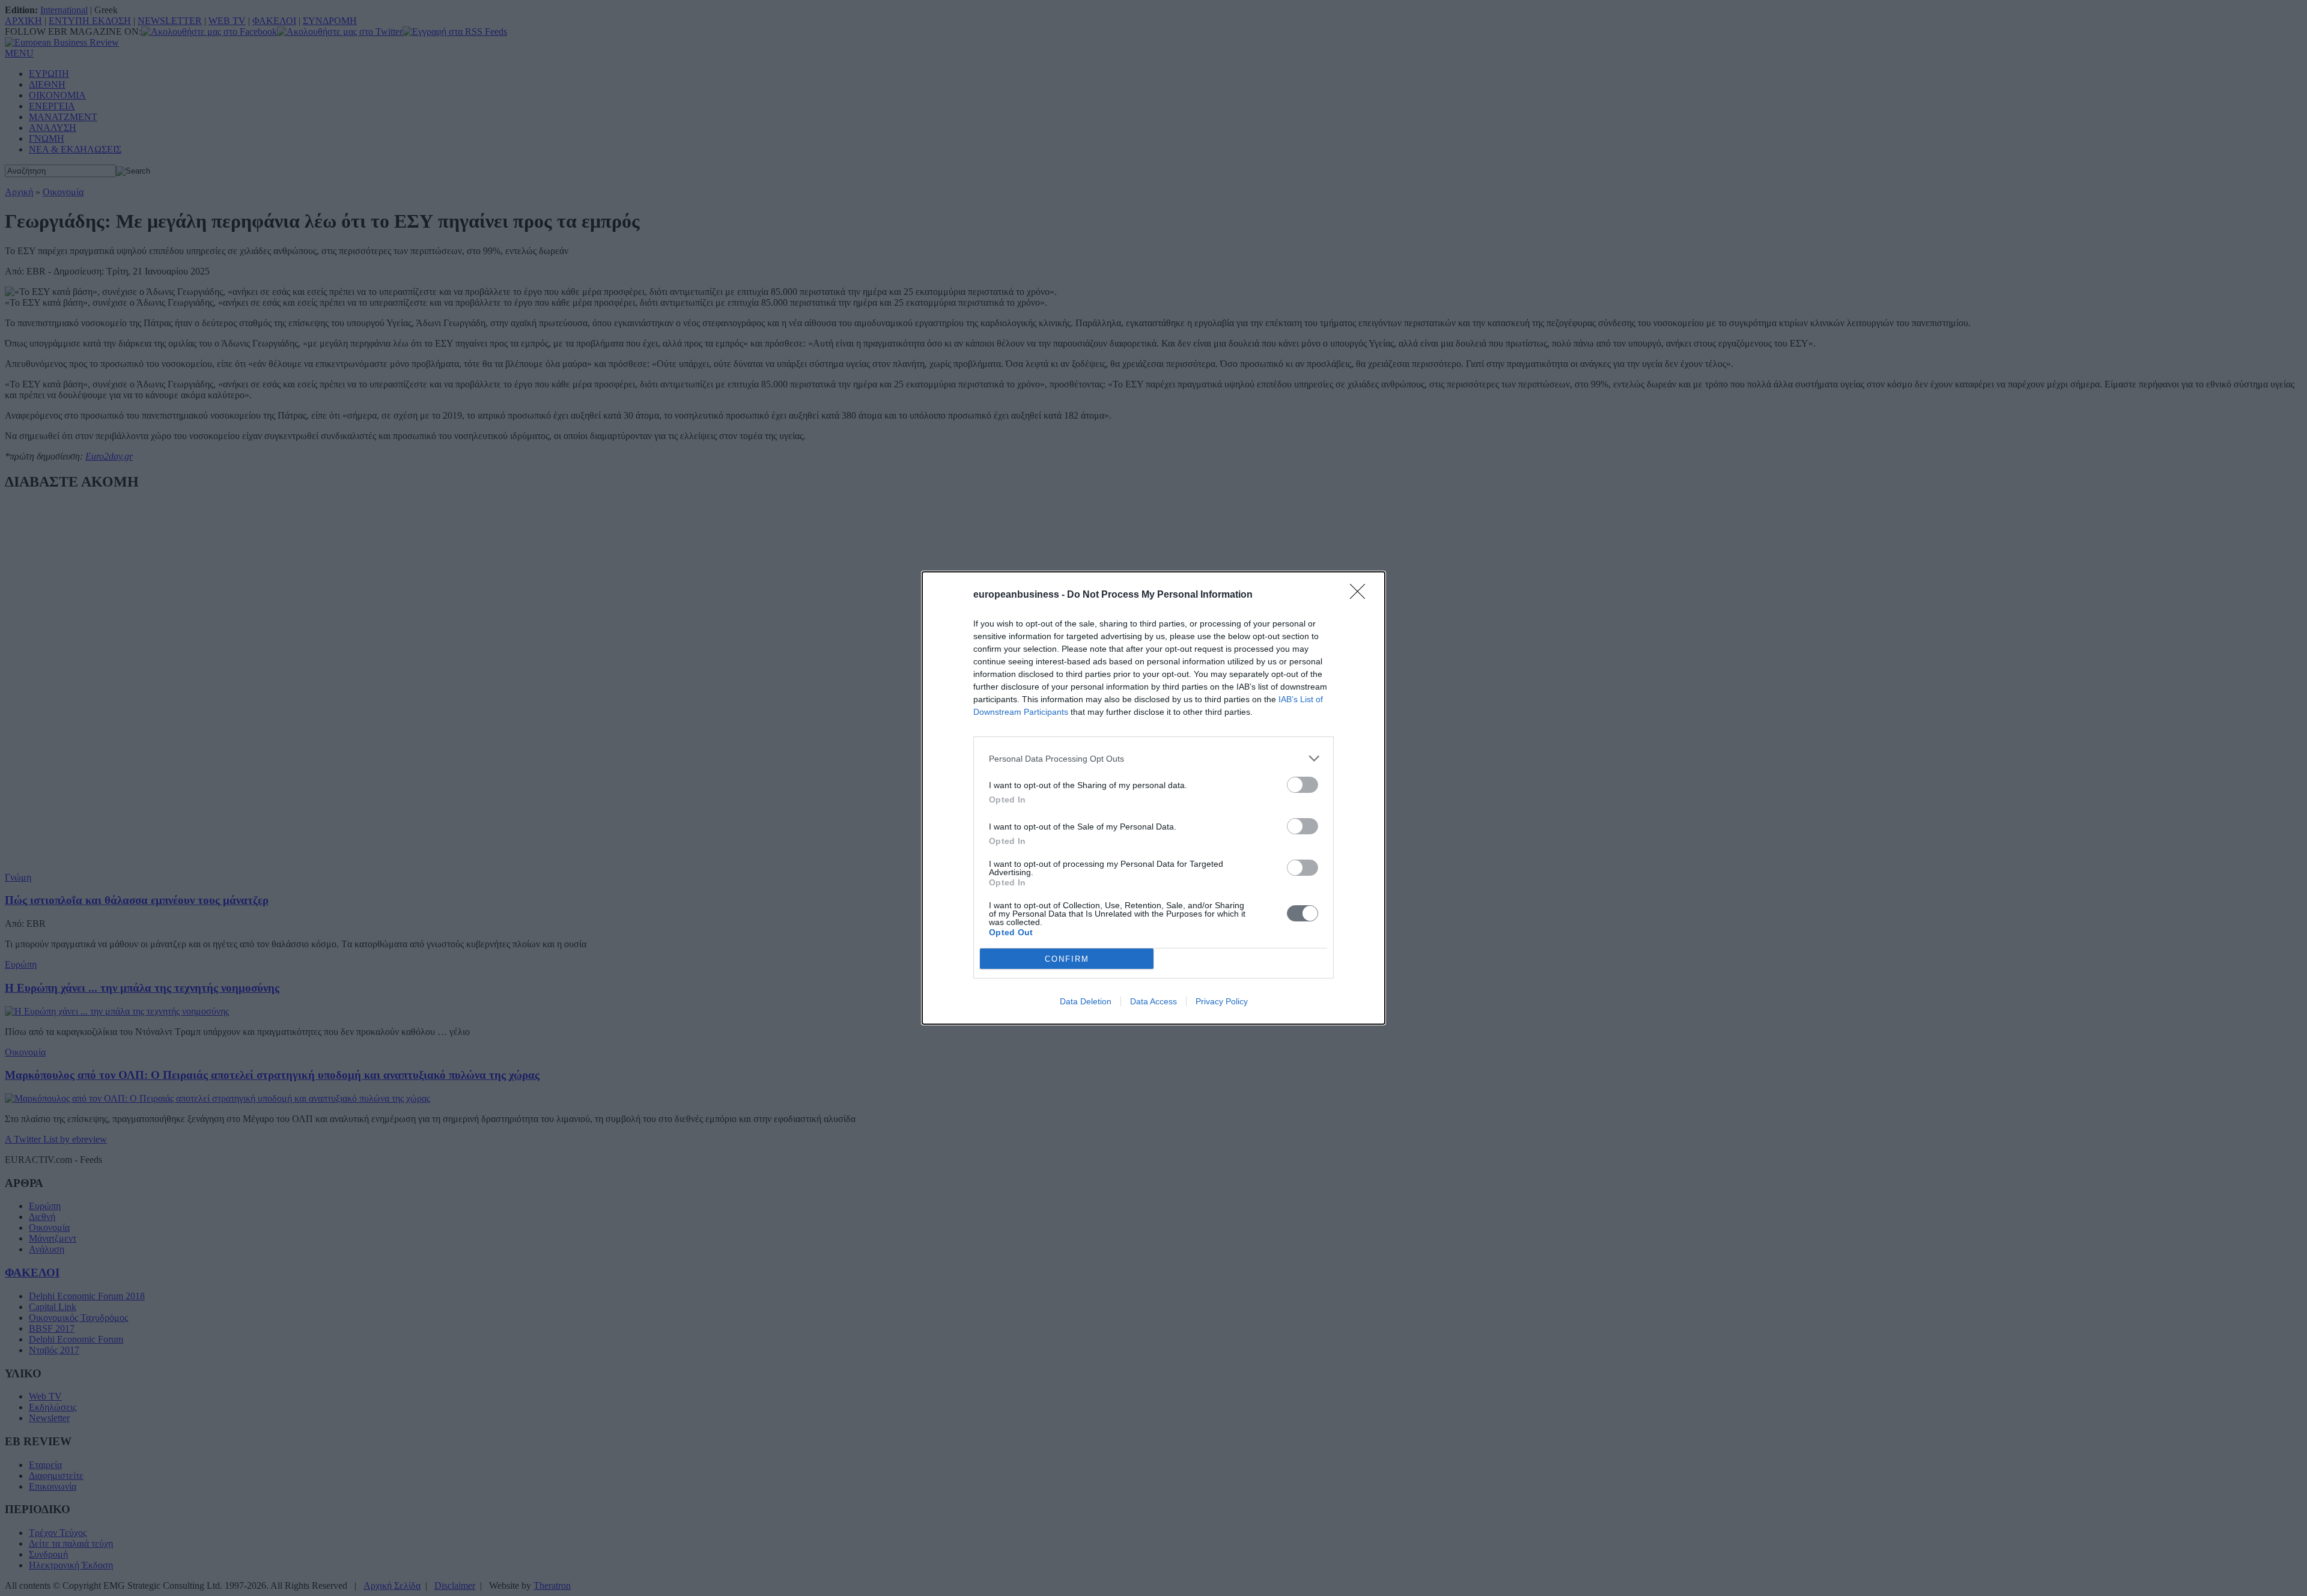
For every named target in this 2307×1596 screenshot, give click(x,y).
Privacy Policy (1222, 1001)
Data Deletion (1086, 1001)
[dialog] (1153, 798)
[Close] (1361, 595)
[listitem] (1153, 758)
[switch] (1302, 785)
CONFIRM (1067, 959)
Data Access (1153, 1001)
